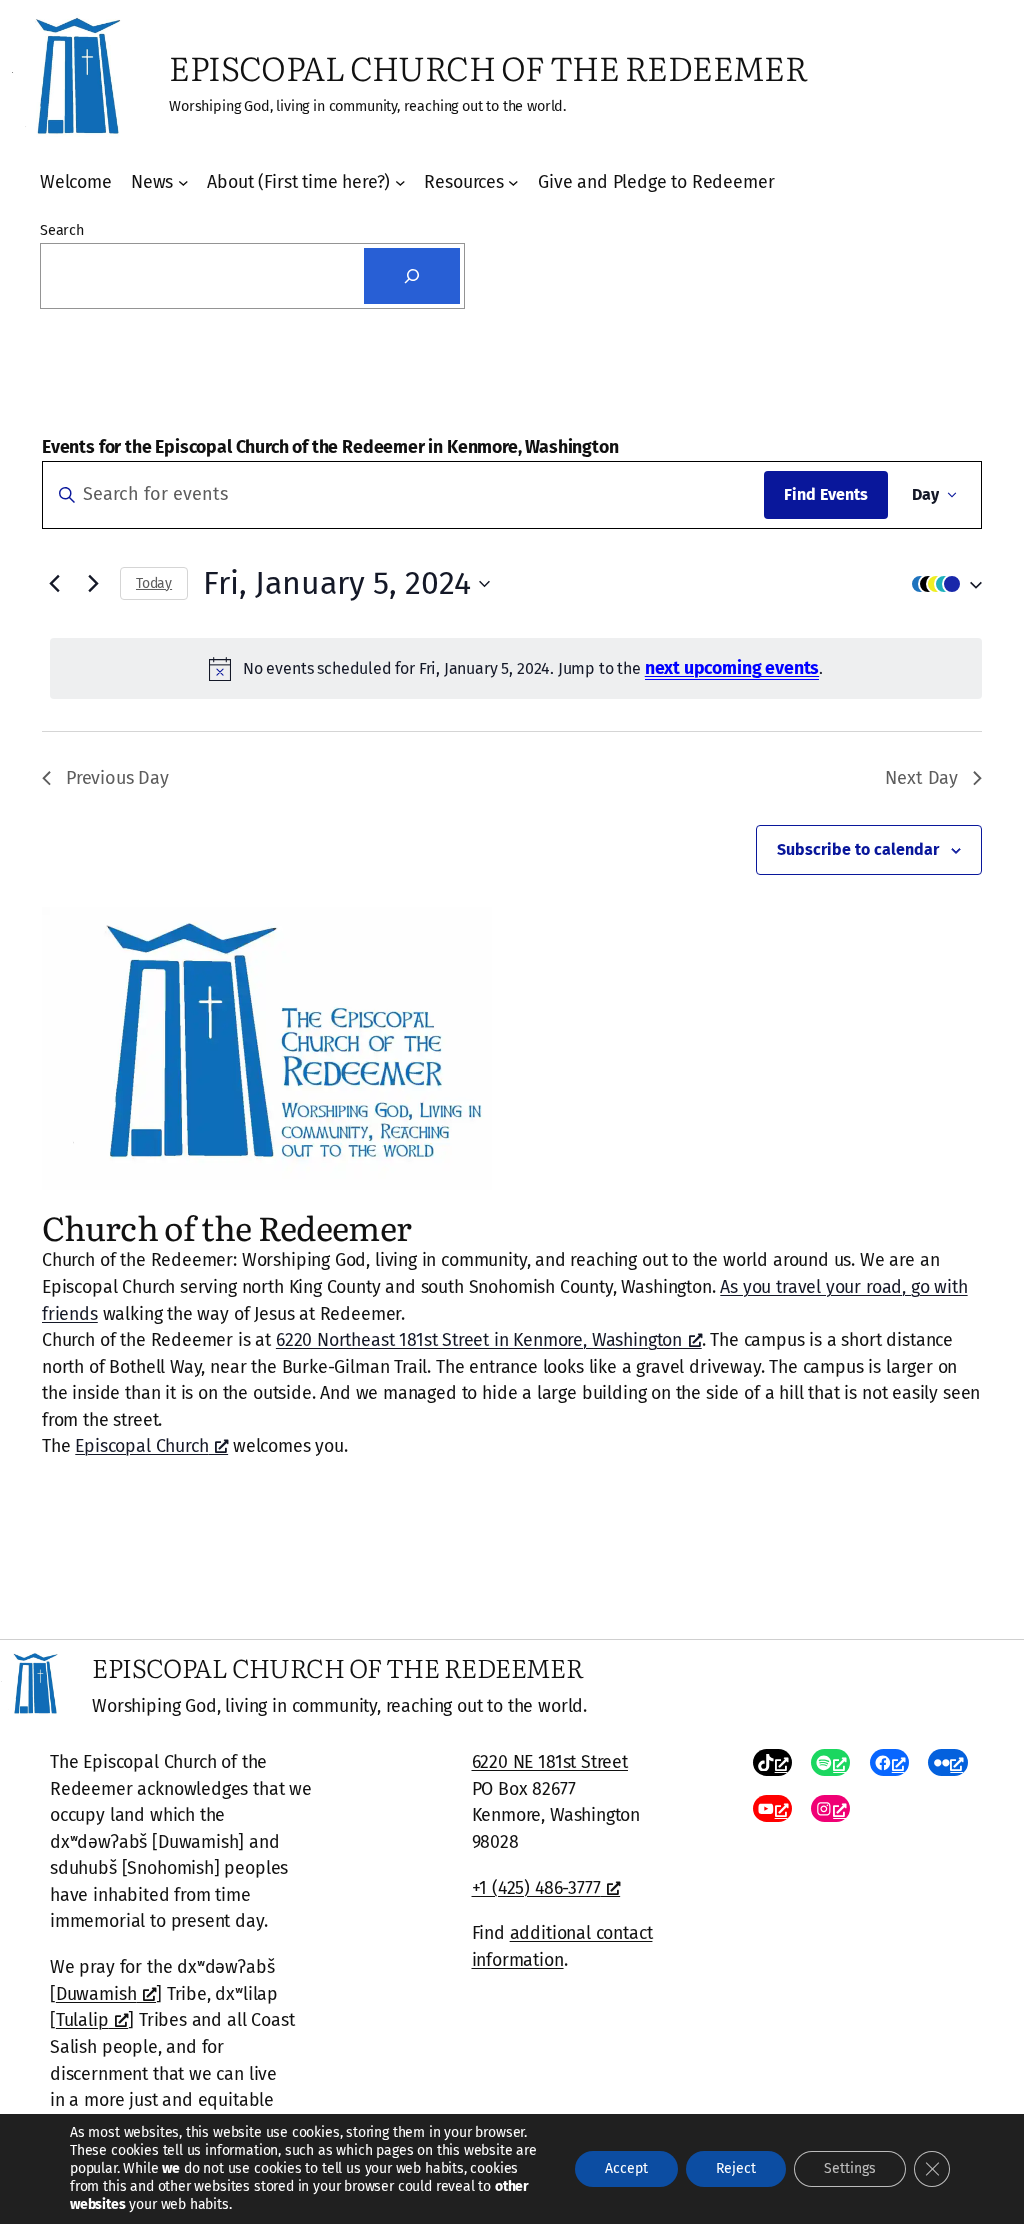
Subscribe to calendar (858, 849)
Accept (626, 2168)
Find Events (826, 494)
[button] (942, 583)
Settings (850, 2168)
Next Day (921, 778)
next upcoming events (732, 668)
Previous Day (117, 778)
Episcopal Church (141, 1446)
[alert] (516, 668)
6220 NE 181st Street (550, 1762)
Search (62, 230)
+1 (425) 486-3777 (536, 1888)
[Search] (412, 276)
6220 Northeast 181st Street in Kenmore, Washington (479, 1340)
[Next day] (93, 584)
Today (154, 583)
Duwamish (96, 1994)
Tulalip (82, 2020)
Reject (736, 2168)
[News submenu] (183, 182)
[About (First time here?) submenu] (400, 182)
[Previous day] (54, 584)
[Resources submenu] (513, 182)
